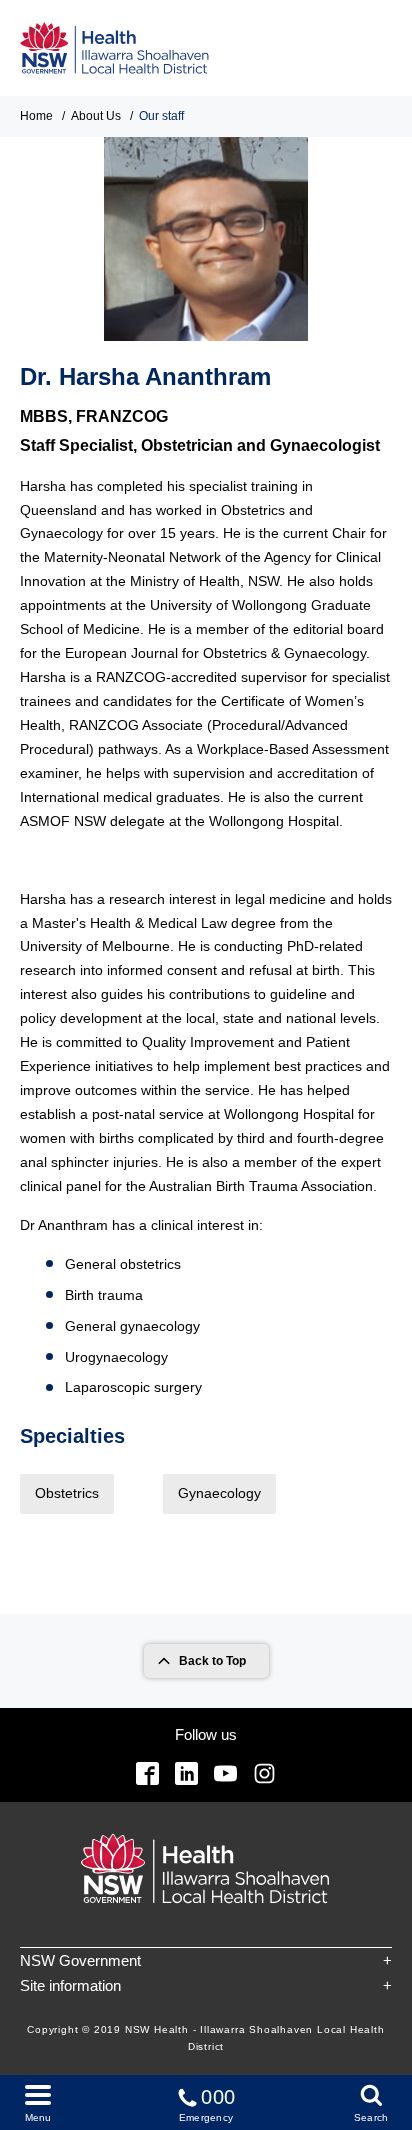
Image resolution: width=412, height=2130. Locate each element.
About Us (96, 116)
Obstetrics (67, 1493)
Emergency (207, 2104)
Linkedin (186, 1773)
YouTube (225, 1773)
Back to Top (212, 1661)
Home (36, 116)
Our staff (161, 116)
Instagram (264, 1773)
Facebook (147, 1773)
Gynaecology (219, 1493)
